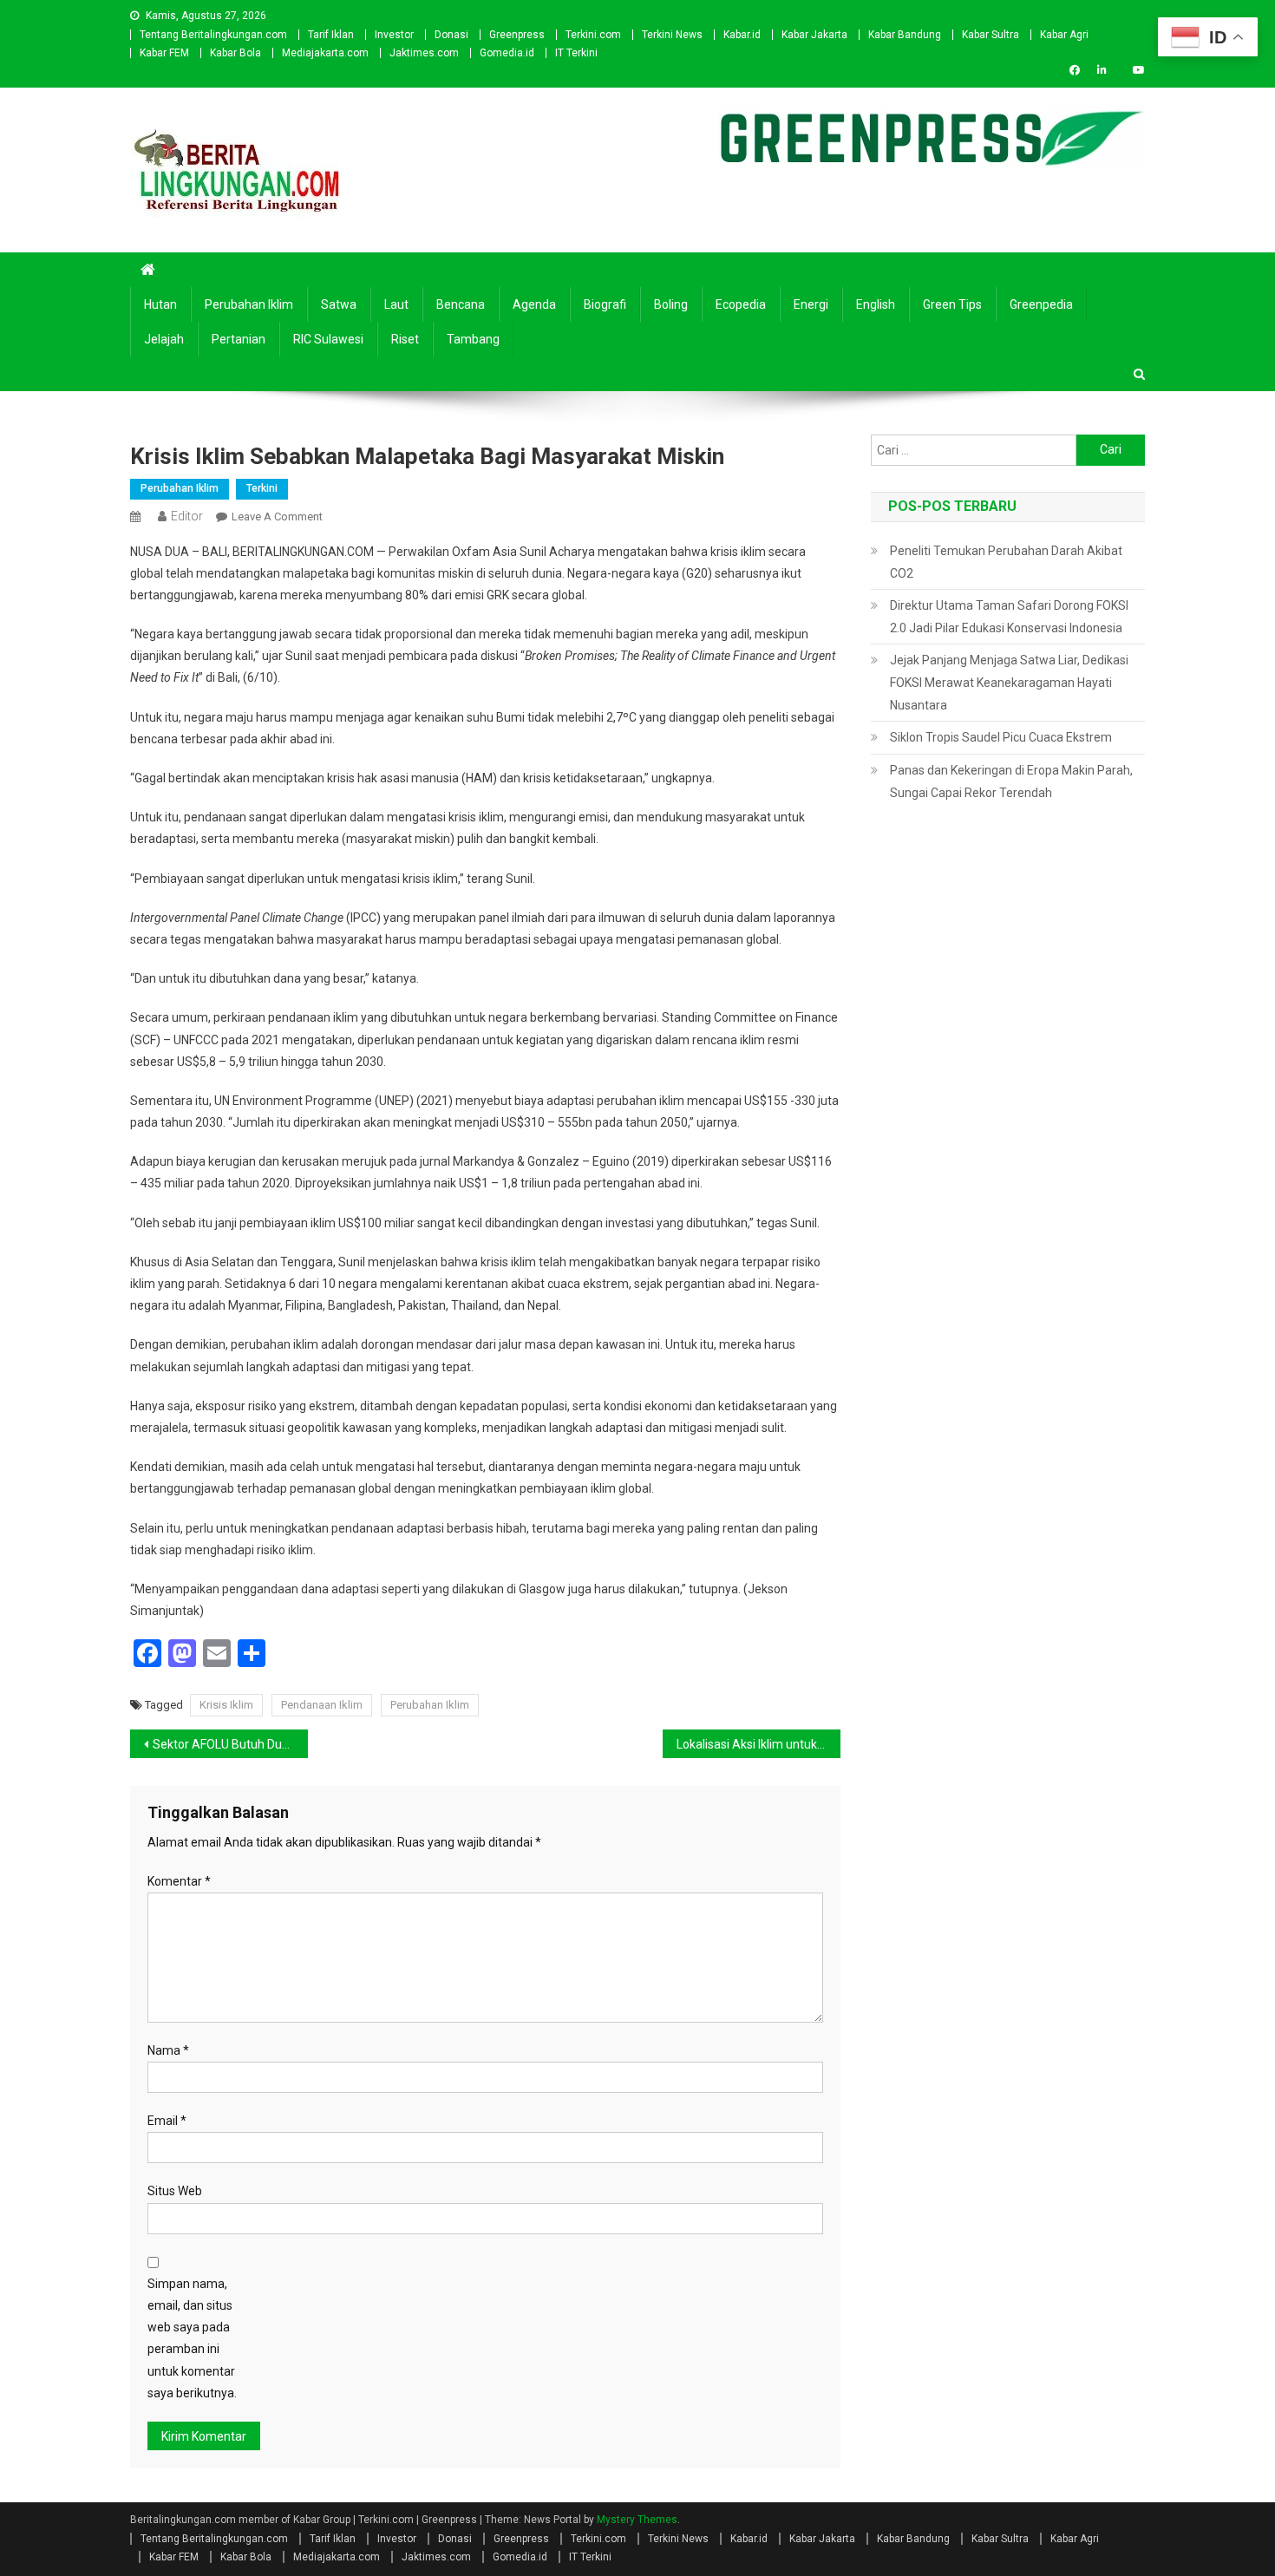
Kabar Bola (235, 53)
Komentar (179, 1881)
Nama (168, 2050)
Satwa (339, 304)
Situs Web (175, 2191)
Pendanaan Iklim (322, 1705)
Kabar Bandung (905, 35)
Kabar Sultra (991, 35)
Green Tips (952, 304)
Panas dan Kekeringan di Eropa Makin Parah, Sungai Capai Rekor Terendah (1011, 781)
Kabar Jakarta (814, 35)
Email (167, 2121)
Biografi (605, 304)
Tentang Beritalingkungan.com (213, 35)
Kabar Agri (1064, 35)
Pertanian (239, 339)
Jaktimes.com (424, 53)
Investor (394, 35)
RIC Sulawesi (328, 339)
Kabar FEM (164, 53)
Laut (396, 304)
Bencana (461, 304)
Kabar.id (742, 35)
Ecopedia (741, 304)
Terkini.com (593, 35)
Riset (405, 339)
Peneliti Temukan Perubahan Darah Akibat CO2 (1006, 562)
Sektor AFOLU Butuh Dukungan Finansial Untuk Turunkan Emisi (230, 1744)
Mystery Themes (637, 2520)
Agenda (534, 304)
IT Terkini (576, 53)
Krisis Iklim (226, 1705)
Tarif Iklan (331, 35)
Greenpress (517, 35)
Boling (671, 304)
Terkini (262, 488)
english (876, 304)
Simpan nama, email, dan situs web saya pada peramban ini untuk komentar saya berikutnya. (192, 2338)
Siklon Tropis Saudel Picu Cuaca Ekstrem (1001, 737)
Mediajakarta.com (325, 53)
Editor (187, 516)
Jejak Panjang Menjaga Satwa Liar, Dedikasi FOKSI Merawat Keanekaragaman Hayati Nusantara (1009, 683)
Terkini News (672, 35)
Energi (811, 304)
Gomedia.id (507, 53)
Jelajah (164, 339)
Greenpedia (1041, 304)
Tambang (473, 339)
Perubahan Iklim (249, 304)
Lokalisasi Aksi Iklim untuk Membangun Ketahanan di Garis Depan (758, 1744)
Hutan (160, 304)
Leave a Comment (277, 517)
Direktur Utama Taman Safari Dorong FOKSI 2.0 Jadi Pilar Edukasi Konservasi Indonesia (1009, 617)
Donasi (451, 35)
